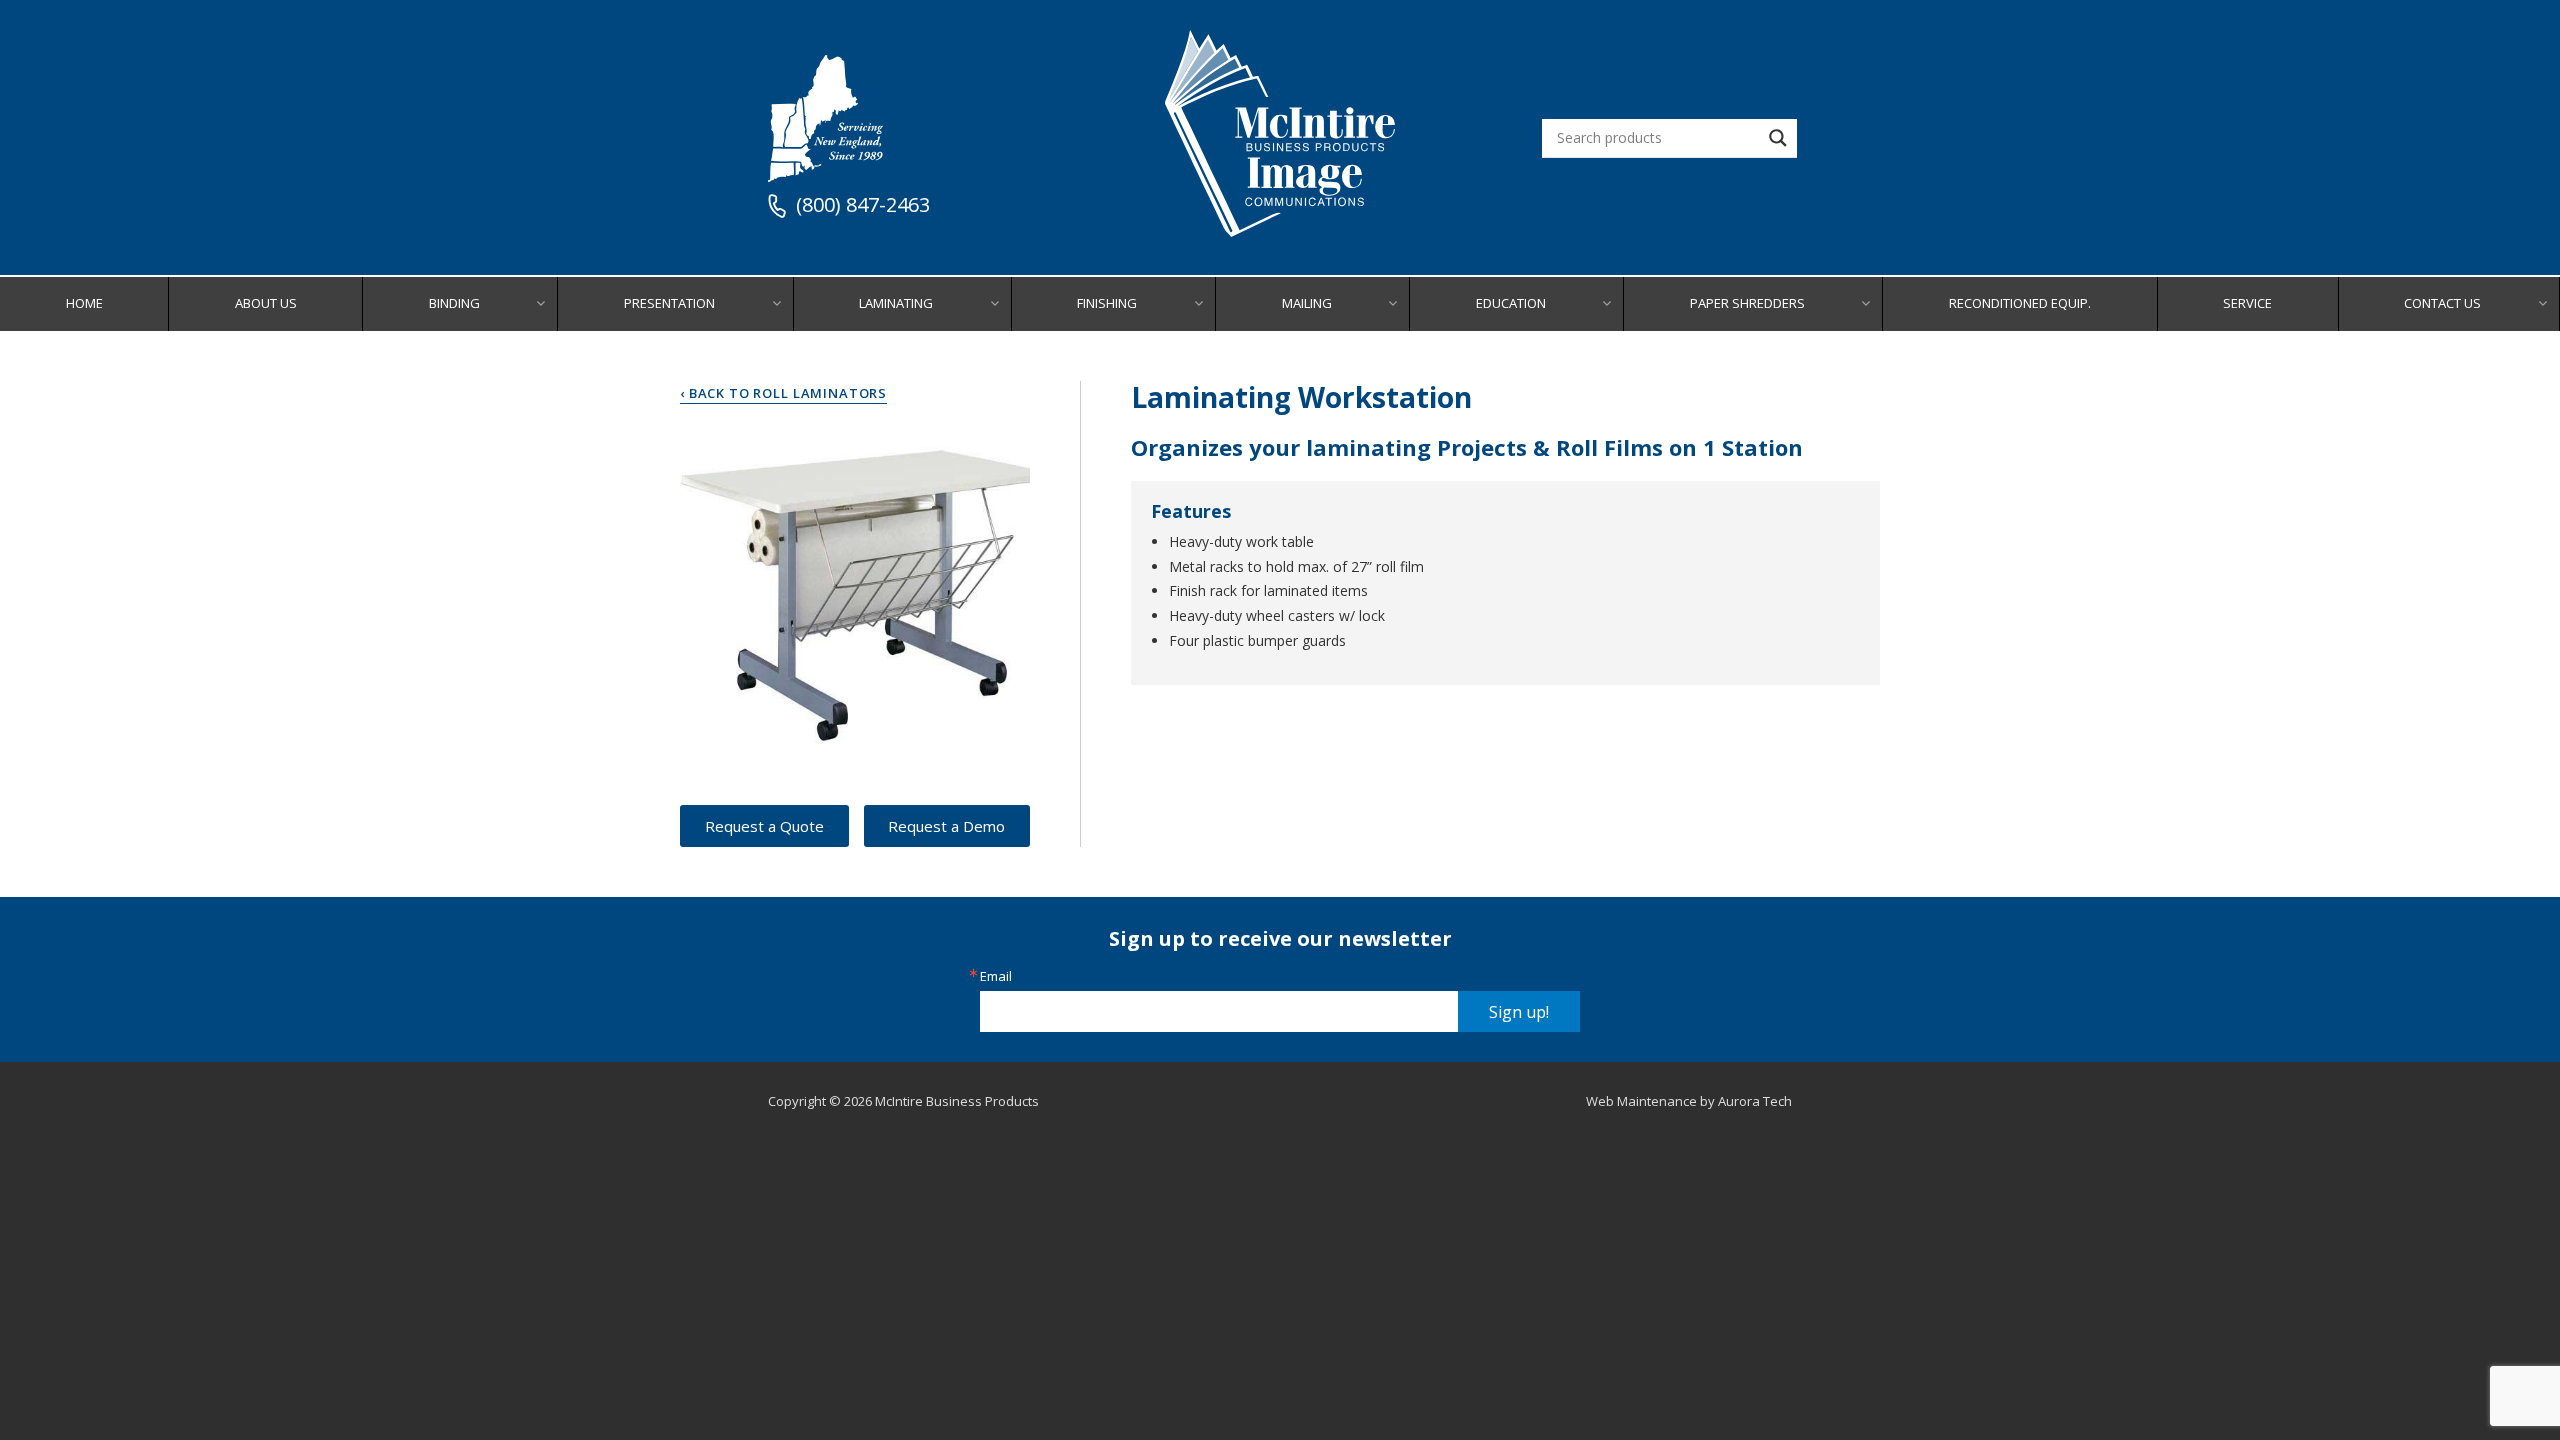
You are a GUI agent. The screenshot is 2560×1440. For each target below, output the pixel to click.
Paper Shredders (1747, 303)
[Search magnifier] (1778, 138)
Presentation (669, 303)
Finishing (1107, 303)
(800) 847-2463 (863, 206)
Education (1511, 303)
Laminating (896, 303)
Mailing (1307, 303)
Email (996, 976)
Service (2247, 303)
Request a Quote (764, 826)
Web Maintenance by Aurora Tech (1689, 1101)
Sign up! (1519, 1012)
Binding (454, 303)
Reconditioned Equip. (2020, 303)
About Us (266, 303)
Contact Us (2442, 303)
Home (84, 303)
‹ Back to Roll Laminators (783, 393)
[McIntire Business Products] (1280, 229)
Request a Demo (946, 826)
